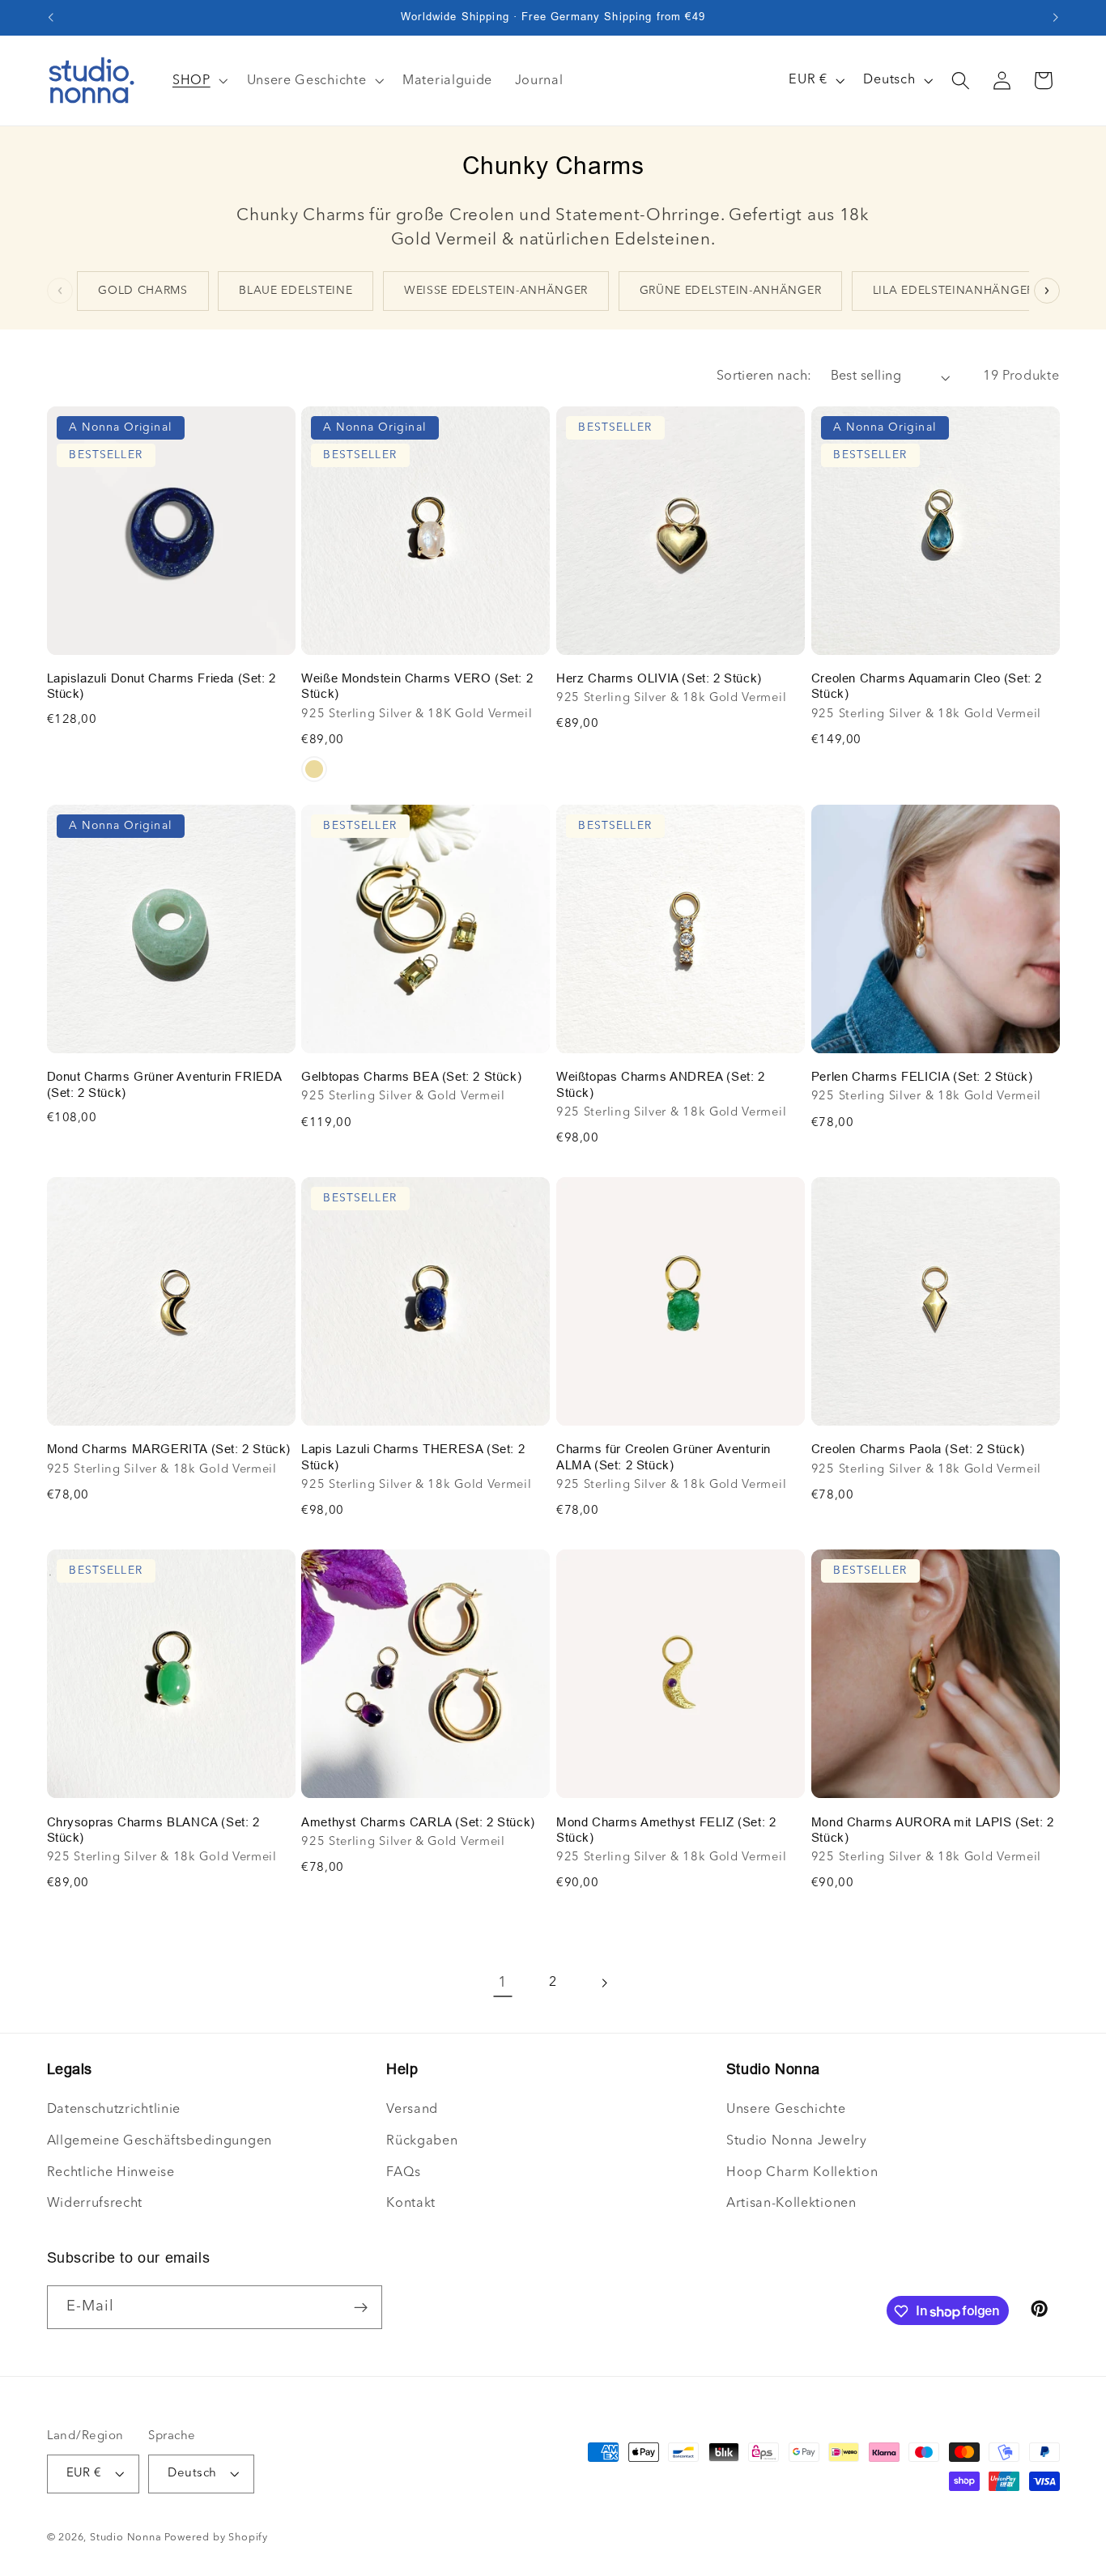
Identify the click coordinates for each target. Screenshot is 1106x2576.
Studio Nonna (126, 2538)
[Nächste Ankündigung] (1056, 18)
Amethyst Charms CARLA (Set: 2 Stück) (418, 1822)
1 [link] (503, 1983)
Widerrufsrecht (95, 2204)
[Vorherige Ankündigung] (50, 18)
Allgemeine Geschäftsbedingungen (160, 2141)
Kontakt (411, 2204)
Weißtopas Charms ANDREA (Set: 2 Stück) (661, 1084)
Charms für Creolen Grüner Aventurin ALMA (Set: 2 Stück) (664, 1457)
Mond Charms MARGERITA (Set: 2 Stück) (169, 1449)
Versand (412, 2110)
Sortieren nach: (764, 376)
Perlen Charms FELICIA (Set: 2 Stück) (922, 1076)
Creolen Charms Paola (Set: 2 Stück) (918, 1449)
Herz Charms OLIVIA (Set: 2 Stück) (659, 678)
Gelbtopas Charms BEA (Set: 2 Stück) (411, 1076)
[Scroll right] (1047, 291)
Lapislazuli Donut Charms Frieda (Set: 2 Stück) (162, 686)
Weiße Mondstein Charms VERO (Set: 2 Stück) (417, 686)
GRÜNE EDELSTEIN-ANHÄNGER (731, 291)
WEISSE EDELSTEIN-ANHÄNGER (496, 291)
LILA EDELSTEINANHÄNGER (953, 291)
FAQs (404, 2173)
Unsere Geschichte (786, 2110)
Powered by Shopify (216, 2538)
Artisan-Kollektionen (791, 2204)
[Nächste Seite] (604, 1983)
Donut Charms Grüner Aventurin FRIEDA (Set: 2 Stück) (165, 1084)
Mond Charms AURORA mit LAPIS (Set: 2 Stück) (933, 1830)
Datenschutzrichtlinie (114, 2110)
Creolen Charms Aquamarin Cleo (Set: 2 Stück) (927, 686)
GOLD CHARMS (143, 291)
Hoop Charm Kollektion (802, 2173)
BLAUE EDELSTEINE (296, 291)
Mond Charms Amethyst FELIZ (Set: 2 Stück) (666, 1830)
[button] (961, 81)
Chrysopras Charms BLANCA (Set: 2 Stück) (153, 1830)
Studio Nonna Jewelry (797, 2141)
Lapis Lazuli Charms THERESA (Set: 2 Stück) (413, 1457)
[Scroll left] (60, 291)
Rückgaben (422, 2141)
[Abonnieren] (361, 2308)
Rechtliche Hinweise (111, 2173)
